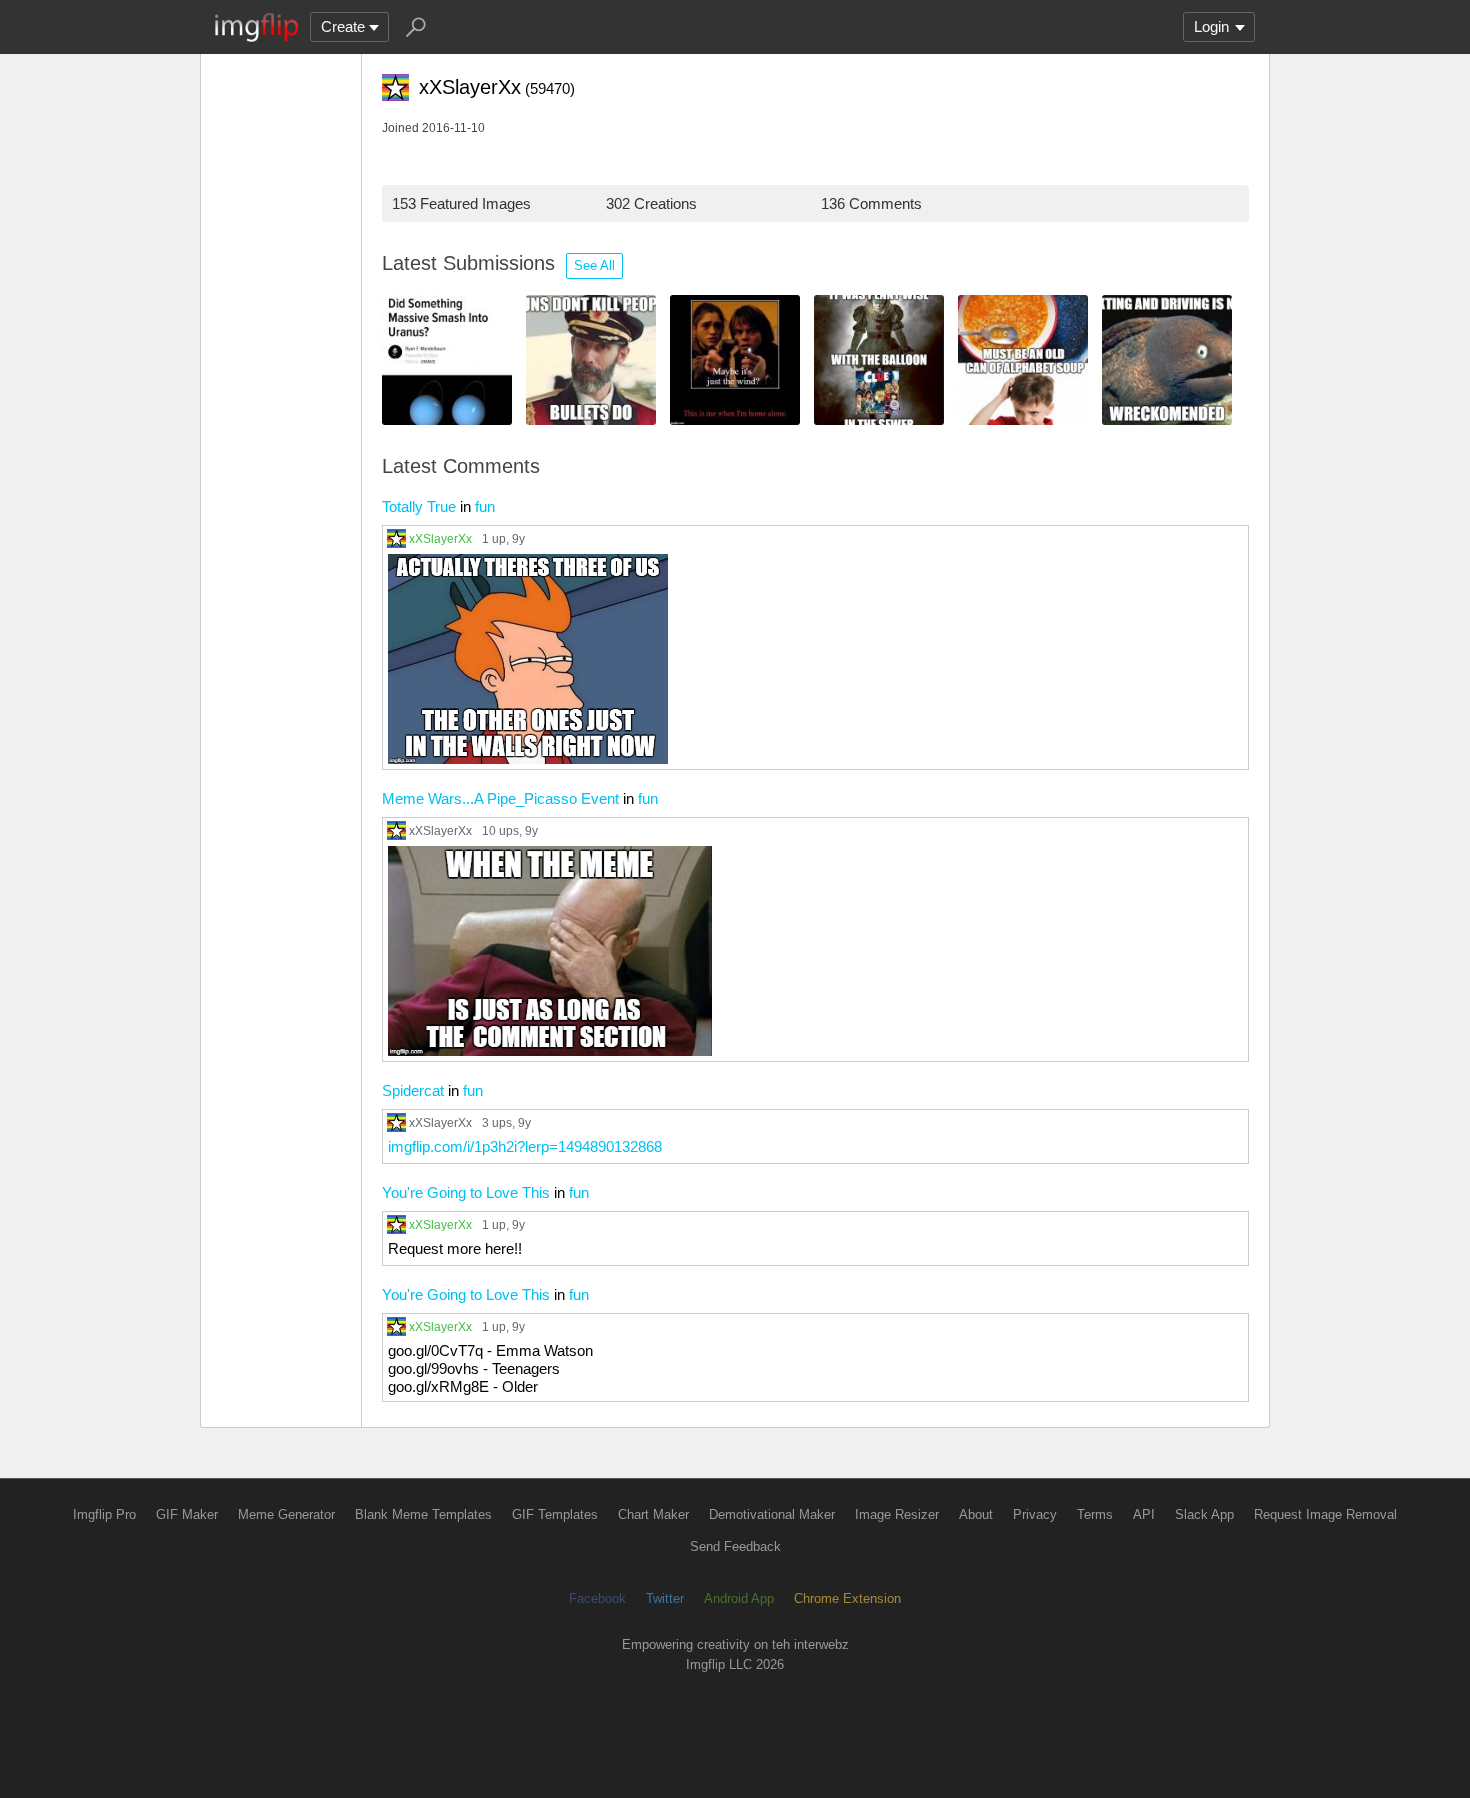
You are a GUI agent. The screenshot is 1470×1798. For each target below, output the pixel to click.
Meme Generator (286, 1514)
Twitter (665, 1598)
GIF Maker (187, 1514)
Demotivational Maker (772, 1514)
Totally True (419, 506)
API (1144, 1514)
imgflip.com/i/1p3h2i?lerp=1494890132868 (525, 1146)
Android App (739, 1598)
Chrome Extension (847, 1598)
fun (485, 506)
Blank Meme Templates (423, 1514)
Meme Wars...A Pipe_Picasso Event (500, 798)
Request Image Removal (1325, 1514)
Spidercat (413, 1090)
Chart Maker (653, 1514)
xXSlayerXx (440, 538)
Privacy (1035, 1514)
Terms (1095, 1514)
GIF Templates (555, 1514)
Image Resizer (897, 1514)
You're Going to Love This (466, 1192)
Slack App (1204, 1514)
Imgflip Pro (104, 1514)
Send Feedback (735, 1546)
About (976, 1514)
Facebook (597, 1598)
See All (594, 265)
